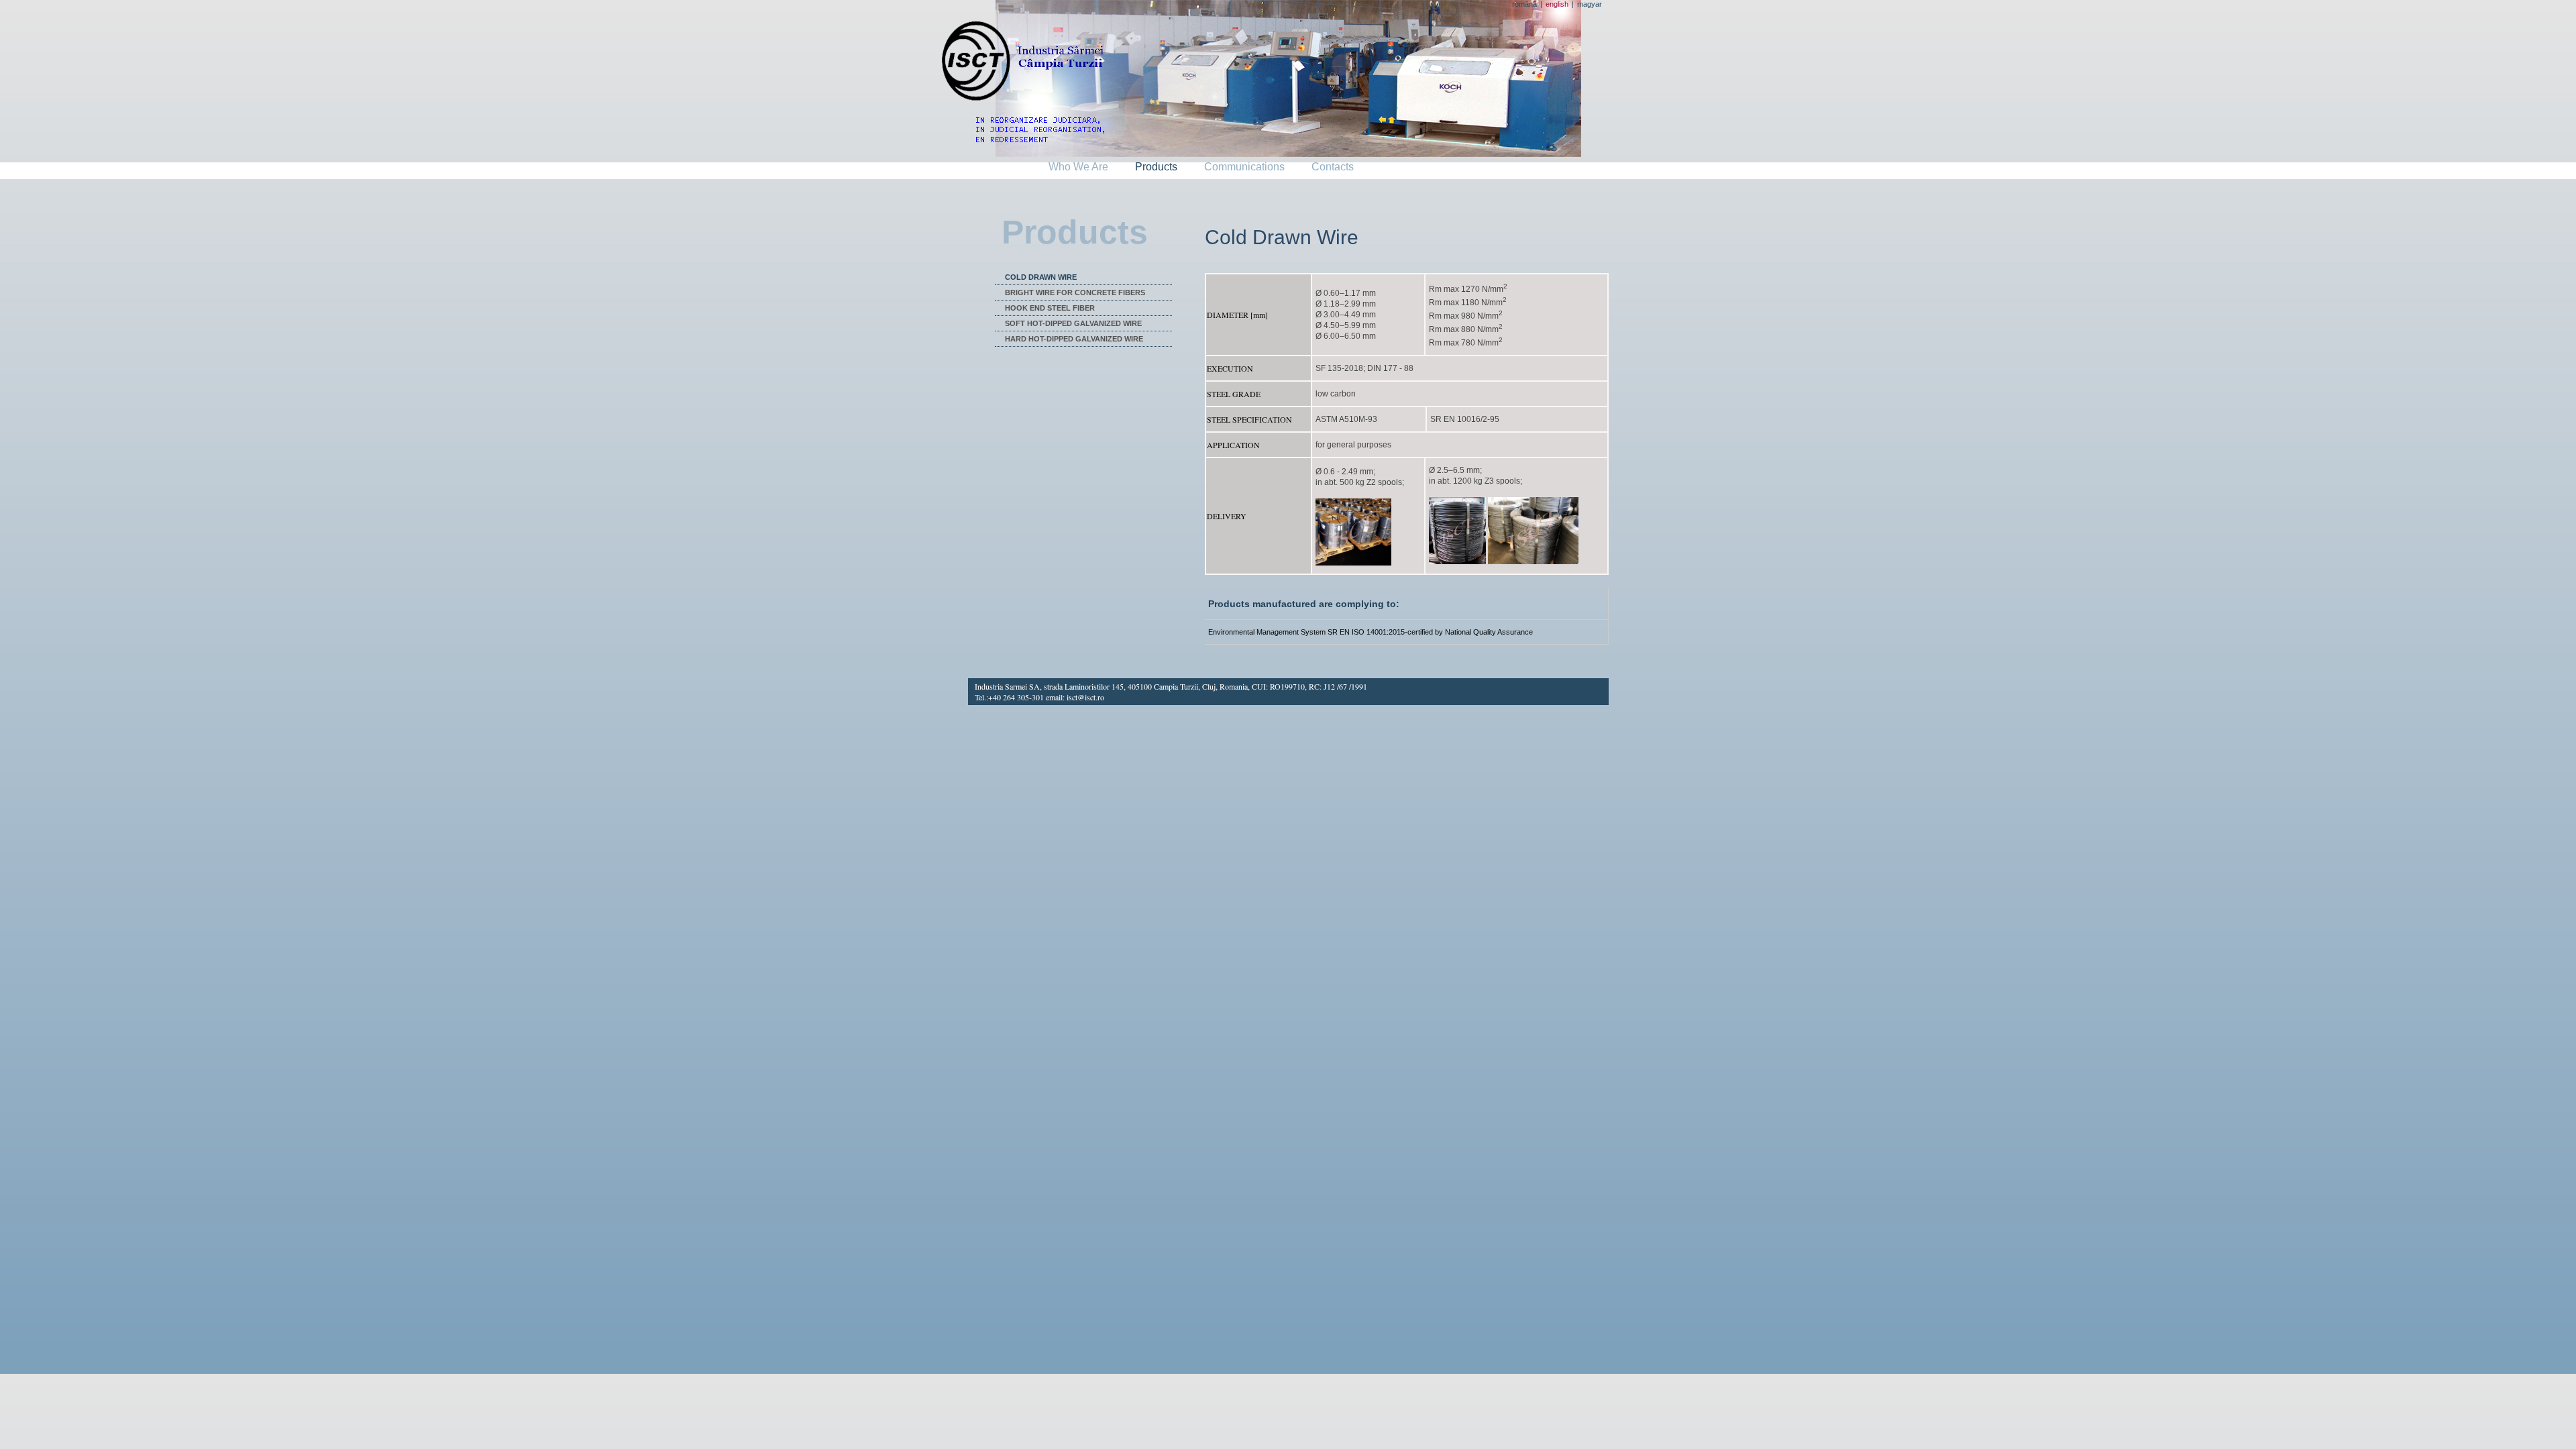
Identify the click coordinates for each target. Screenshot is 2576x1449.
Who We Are (1078, 167)
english (1557, 4)
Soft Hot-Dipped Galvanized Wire (1073, 323)
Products (1156, 167)
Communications (1244, 167)
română (1524, 4)
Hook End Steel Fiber (1050, 308)
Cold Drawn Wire (1041, 277)
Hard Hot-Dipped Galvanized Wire (1074, 339)
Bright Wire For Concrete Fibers (1075, 292)
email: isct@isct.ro (1075, 697)
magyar (1590, 4)
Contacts (1333, 167)
